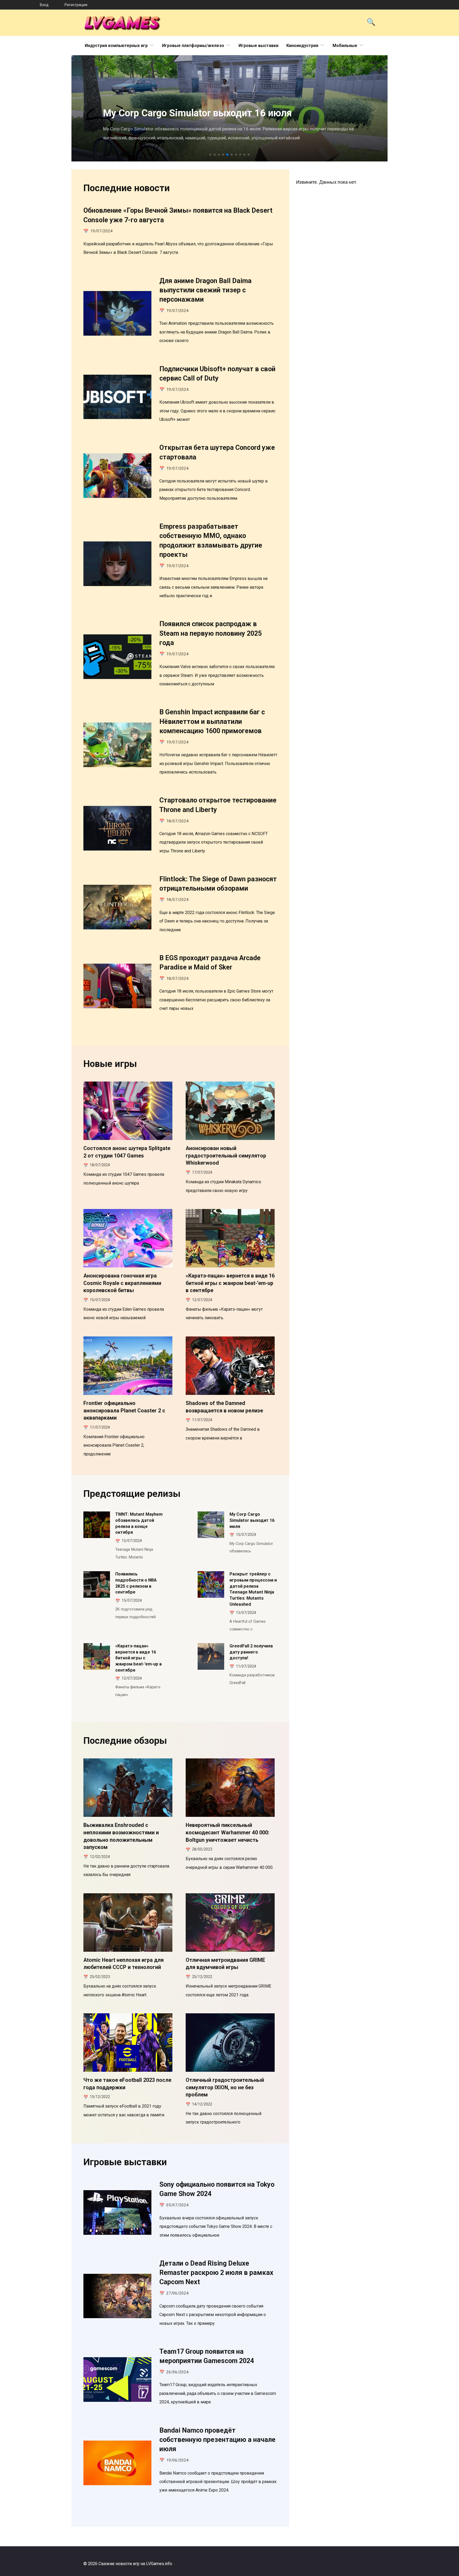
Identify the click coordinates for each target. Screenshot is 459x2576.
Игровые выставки (258, 46)
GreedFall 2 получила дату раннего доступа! (251, 1652)
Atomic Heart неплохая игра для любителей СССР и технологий (124, 1964)
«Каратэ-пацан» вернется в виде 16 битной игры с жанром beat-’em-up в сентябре (230, 1283)
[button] (210, 155)
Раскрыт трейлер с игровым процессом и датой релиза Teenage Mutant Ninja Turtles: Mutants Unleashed (253, 1589)
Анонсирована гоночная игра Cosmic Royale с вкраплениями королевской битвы (122, 1283)
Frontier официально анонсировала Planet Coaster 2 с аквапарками (124, 1411)
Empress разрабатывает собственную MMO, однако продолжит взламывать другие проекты (211, 541)
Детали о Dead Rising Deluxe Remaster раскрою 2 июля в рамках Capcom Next (216, 2272)
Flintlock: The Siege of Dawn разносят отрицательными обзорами (218, 884)
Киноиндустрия (302, 46)
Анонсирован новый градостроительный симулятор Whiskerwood (226, 1156)
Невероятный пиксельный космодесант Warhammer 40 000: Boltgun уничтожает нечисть (228, 1832)
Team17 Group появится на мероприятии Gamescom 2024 (207, 2356)
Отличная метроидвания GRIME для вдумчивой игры (225, 1964)
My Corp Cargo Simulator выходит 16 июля (252, 1520)
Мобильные (345, 46)
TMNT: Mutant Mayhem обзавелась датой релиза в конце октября (139, 1523)
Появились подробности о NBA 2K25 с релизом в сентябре (136, 1583)
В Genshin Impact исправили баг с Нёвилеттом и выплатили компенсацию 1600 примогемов (212, 721)
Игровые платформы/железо (193, 46)
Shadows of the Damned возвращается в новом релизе (224, 1407)
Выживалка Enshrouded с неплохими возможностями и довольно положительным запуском (121, 1836)
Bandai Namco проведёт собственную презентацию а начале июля (217, 2440)
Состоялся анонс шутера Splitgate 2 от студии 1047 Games (127, 1152)
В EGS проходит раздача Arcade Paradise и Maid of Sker (210, 962)
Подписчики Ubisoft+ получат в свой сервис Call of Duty (217, 373)
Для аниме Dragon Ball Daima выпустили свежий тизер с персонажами (205, 290)
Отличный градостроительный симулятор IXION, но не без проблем (225, 2087)
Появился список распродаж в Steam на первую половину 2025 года (211, 633)
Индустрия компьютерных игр (116, 46)
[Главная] (20, 5)
